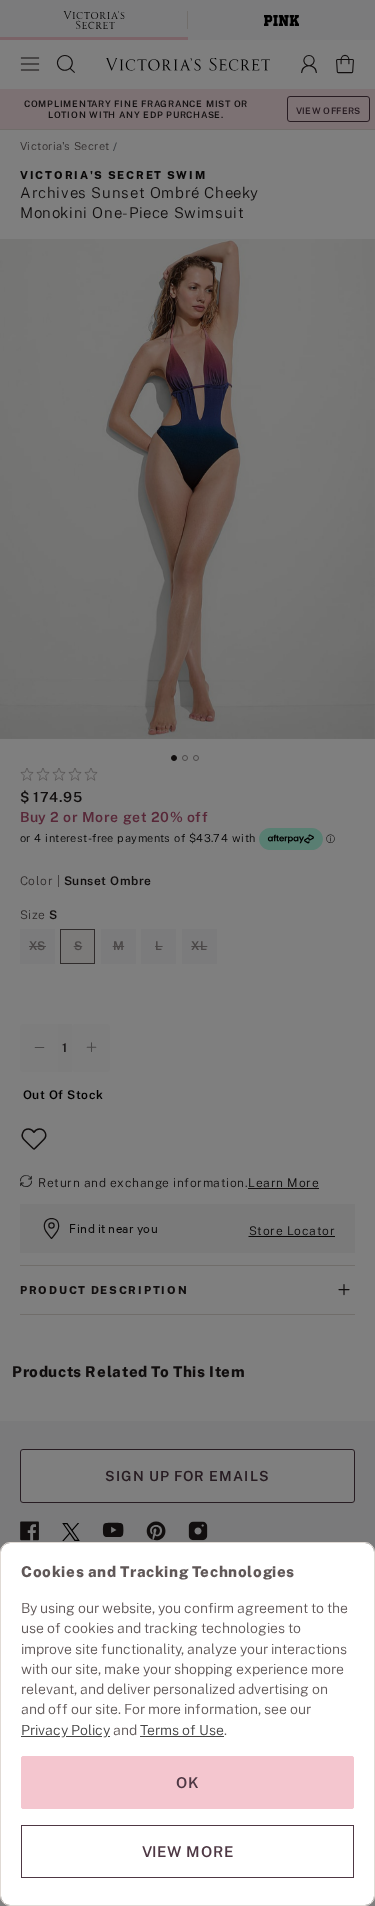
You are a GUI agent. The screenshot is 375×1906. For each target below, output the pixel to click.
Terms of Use (182, 1730)
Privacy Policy (65, 1730)
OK (188, 1782)
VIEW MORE (188, 1851)
